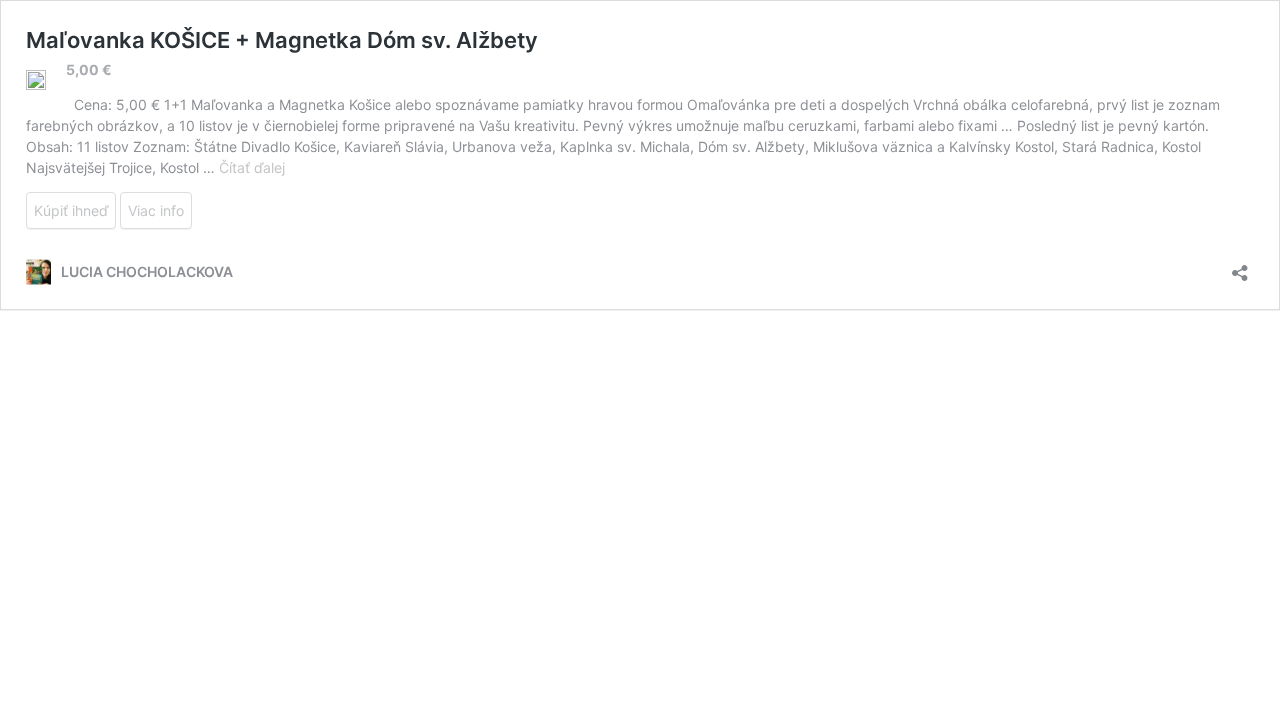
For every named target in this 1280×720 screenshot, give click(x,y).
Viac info (156, 210)
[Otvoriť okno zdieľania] (1240, 266)
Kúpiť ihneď (71, 210)
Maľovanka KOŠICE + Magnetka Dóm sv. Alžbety (282, 40)
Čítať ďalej (252, 167)
